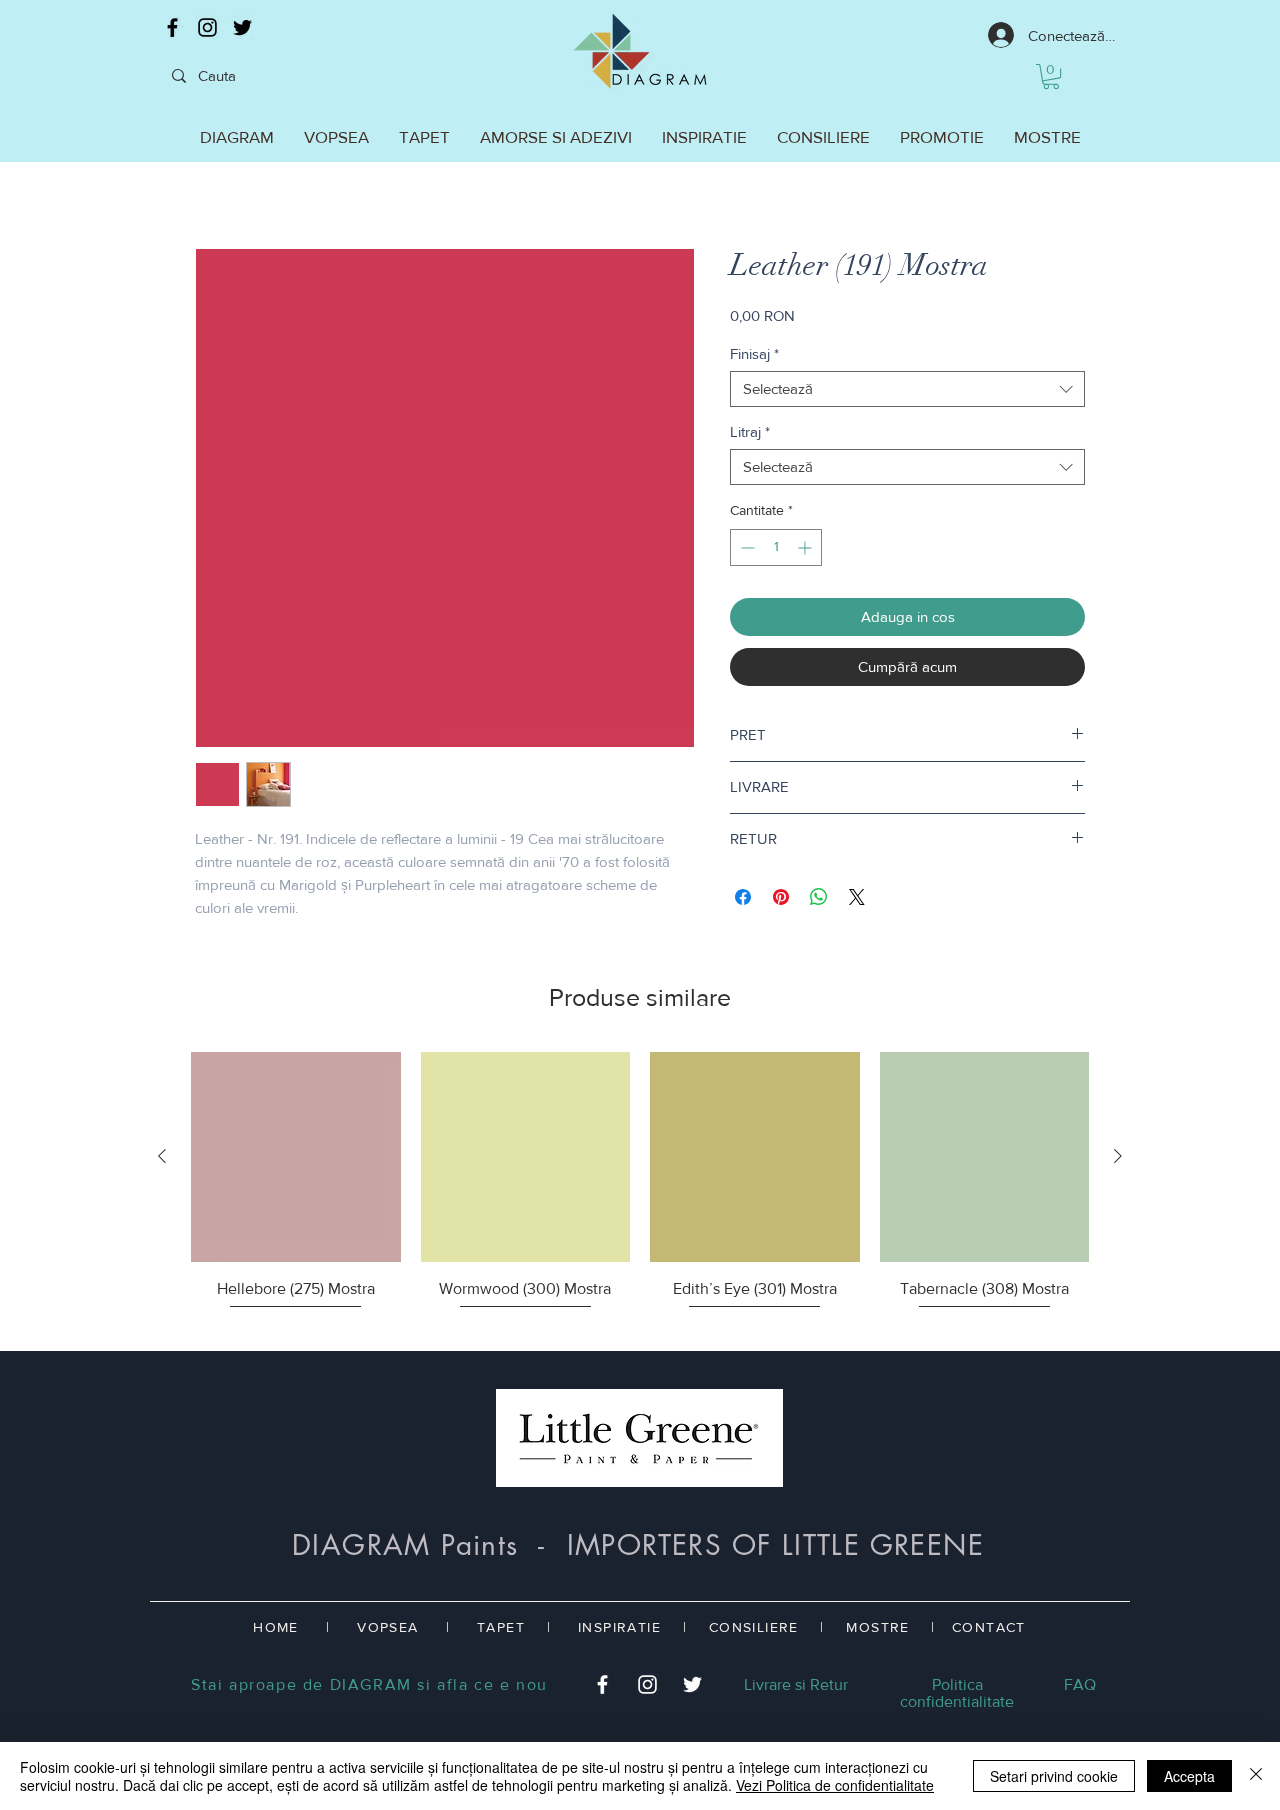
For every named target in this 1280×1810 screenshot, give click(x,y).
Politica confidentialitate (957, 1693)
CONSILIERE (754, 1627)
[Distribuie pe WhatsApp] (819, 897)
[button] (1051, 76)
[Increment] (806, 547)
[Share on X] (857, 897)
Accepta (1189, 1776)
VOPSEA (387, 1627)
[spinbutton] (776, 547)
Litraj (750, 431)
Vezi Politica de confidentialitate (835, 1785)
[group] (640, 1193)
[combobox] (907, 389)
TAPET (501, 1627)
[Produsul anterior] (162, 1156)
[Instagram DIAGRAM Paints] (207, 27)
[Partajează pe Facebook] (743, 897)
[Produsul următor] (1118, 1156)
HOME (276, 1627)
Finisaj (754, 353)
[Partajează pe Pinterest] (781, 897)
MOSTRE (877, 1627)
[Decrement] (745, 547)
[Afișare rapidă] (296, 1157)
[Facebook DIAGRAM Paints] (172, 27)
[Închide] (1256, 1776)
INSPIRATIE (619, 1627)
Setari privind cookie (1054, 1776)
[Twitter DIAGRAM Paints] (242, 27)
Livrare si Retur (796, 1684)
